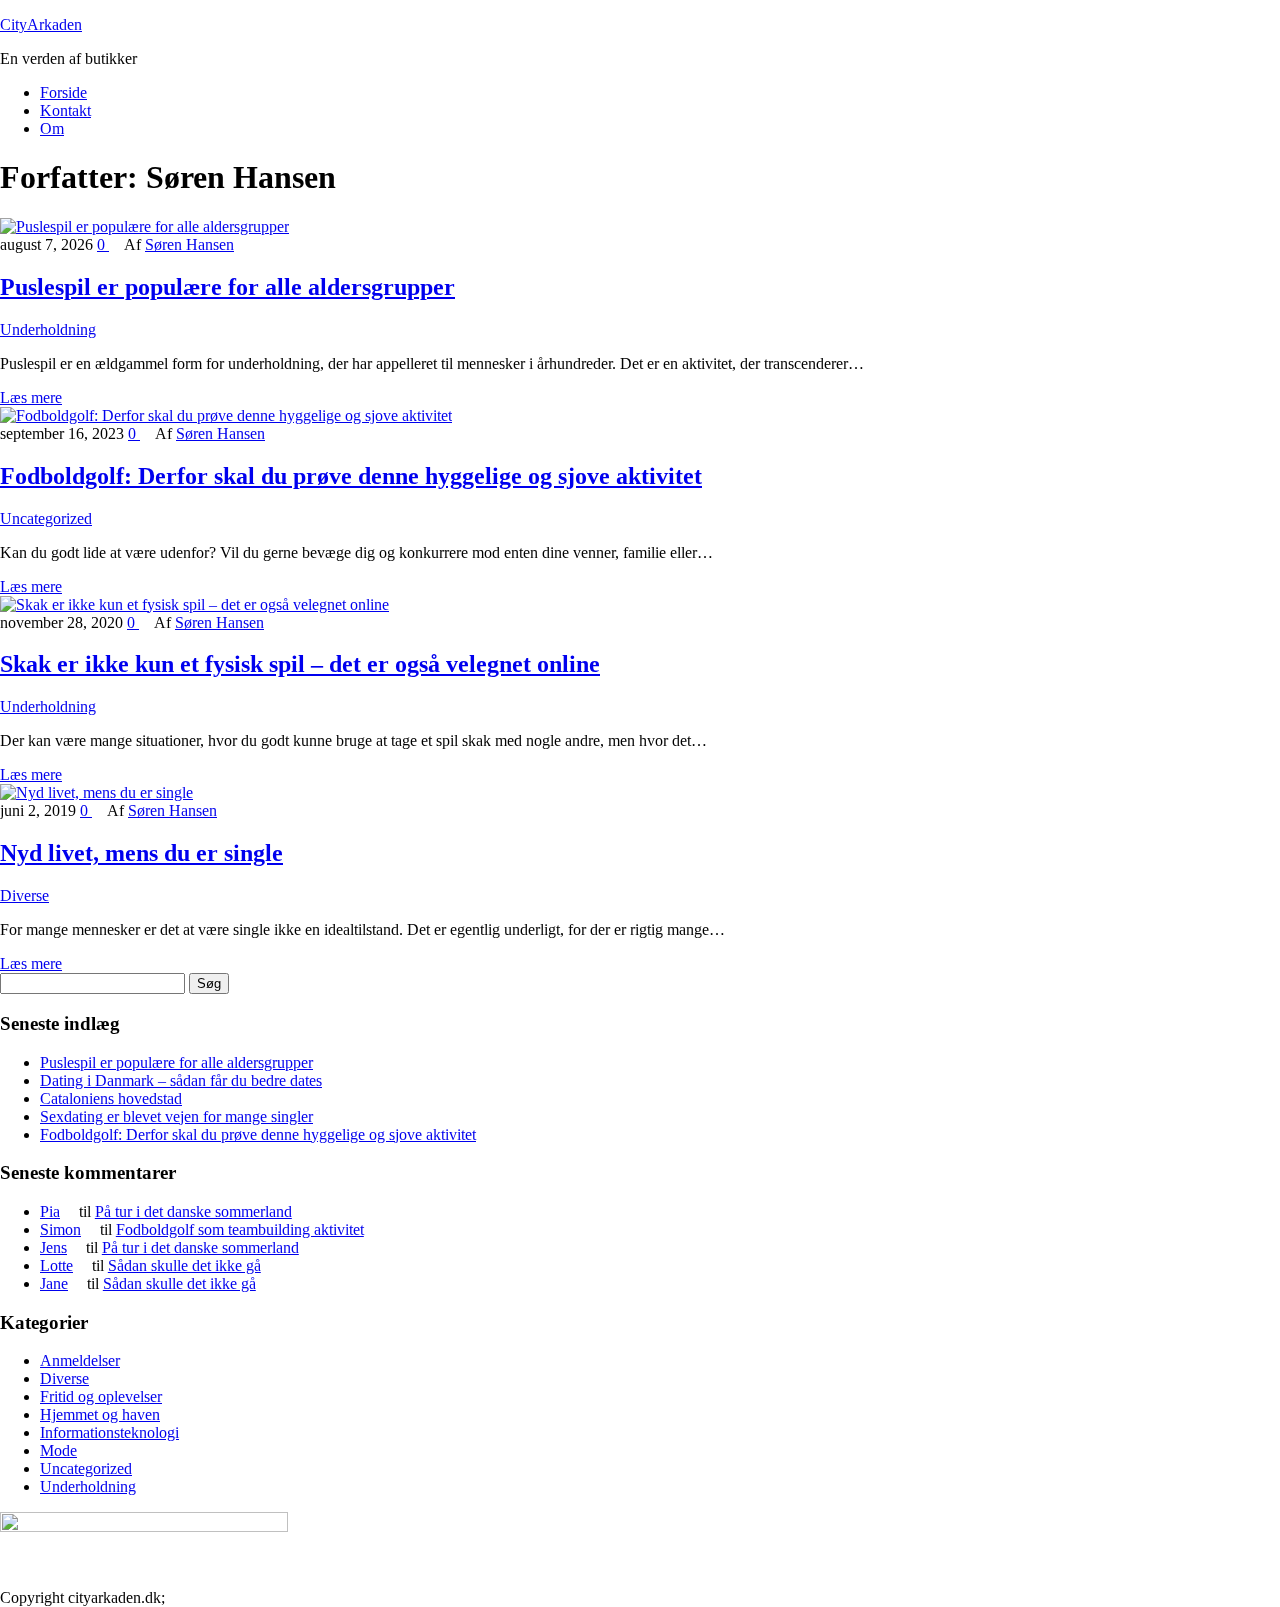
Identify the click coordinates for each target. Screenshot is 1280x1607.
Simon (60, 1229)
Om (52, 128)
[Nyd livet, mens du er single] (96, 792)
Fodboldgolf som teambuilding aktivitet (240, 1229)
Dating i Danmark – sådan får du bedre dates (181, 1080)
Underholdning (48, 329)
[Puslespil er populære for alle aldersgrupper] (144, 226)
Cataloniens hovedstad (111, 1098)
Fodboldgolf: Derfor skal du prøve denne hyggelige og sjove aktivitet (351, 476)
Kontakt (65, 110)
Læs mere (31, 397)
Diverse (24, 895)
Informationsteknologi (109, 1432)
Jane (54, 1283)
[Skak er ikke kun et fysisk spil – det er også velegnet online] (194, 604)
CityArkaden (41, 24)
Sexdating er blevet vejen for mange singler (176, 1116)
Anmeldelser (80, 1360)
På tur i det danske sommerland (193, 1211)
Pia (50, 1211)
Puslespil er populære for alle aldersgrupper (227, 287)
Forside (63, 92)
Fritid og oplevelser (101, 1396)
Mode (58, 1450)
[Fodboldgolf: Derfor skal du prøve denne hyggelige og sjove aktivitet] (226, 415)
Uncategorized (46, 518)
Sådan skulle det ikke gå (184, 1265)
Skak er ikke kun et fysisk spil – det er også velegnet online (300, 664)
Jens (53, 1247)
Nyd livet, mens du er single (141, 853)
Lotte (56, 1265)
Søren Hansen (189, 244)
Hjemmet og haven (100, 1414)
